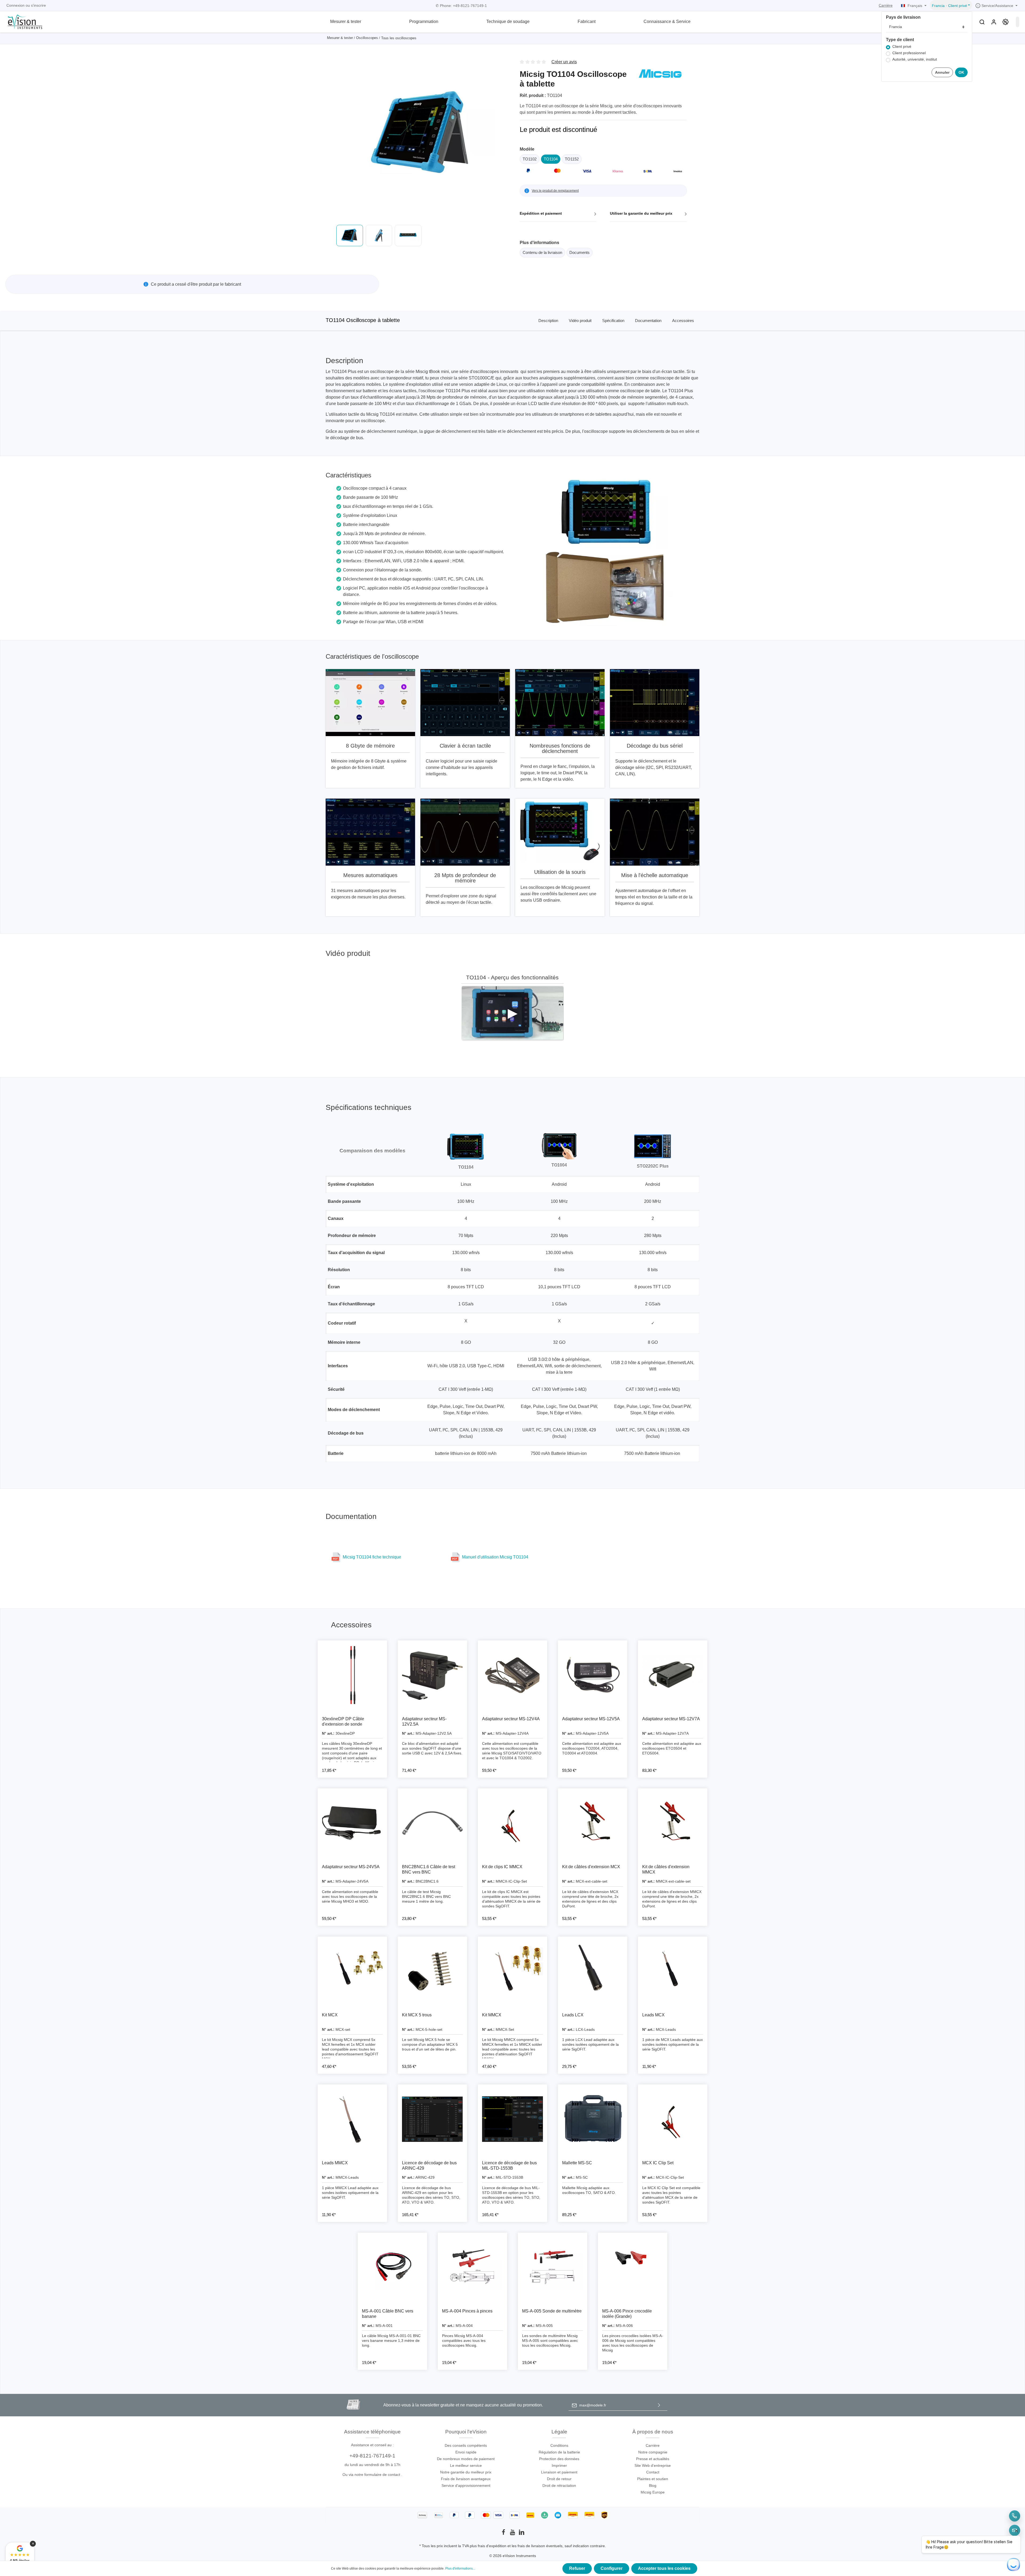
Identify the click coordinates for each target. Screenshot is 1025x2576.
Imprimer (559, 2465)
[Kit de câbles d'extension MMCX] (673, 1823)
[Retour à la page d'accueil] (22, 21)
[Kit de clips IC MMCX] (512, 1823)
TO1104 (551, 159)
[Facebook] (504, 2534)
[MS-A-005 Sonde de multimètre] (553, 2267)
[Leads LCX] (593, 1971)
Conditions (559, 2445)
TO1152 (572, 159)
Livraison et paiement (559, 2472)
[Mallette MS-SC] (593, 2119)
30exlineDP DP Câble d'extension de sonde (343, 1721)
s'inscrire (38, 5)
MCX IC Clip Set (658, 2163)
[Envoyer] (659, 2405)
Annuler (942, 72)
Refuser (577, 2568)
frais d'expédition (492, 2546)
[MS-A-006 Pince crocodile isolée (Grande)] (633, 2267)
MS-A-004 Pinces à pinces (467, 2311)
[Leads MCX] (673, 1971)
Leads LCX (573, 2015)
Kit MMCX (492, 2015)
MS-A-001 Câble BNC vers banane (388, 2314)
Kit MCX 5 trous (417, 2015)
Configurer (612, 2568)
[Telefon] (1015, 2516)
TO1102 (530, 159)
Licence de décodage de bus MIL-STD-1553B (509, 2165)
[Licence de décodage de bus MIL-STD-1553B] (512, 2119)
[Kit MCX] (352, 1971)
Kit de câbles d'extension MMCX (666, 1869)
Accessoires (683, 321)
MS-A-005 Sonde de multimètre (552, 2311)
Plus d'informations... (460, 2569)
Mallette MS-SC (577, 2163)
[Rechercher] (982, 22)
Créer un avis (564, 62)
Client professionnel (909, 53)
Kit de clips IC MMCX (502, 1867)
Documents (579, 252)
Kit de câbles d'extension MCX (591, 1867)
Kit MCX (330, 2015)
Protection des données (559, 2459)
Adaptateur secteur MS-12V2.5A (424, 1721)
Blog (653, 2485)
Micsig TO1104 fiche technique (372, 1557)
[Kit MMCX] (512, 1971)
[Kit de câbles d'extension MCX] (593, 1823)
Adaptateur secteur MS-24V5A (351, 1867)
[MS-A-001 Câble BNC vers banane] (392, 2267)
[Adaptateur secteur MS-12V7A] (673, 1675)
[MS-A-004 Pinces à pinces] (472, 2267)
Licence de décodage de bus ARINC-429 (429, 2165)
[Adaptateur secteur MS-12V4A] (512, 1675)
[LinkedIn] (522, 2534)
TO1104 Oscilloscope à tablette (363, 320)
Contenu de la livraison (542, 252)
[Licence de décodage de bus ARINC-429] (432, 2119)
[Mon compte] (994, 22)
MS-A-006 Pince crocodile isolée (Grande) (627, 2314)
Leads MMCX (335, 2163)
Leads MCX (653, 2015)
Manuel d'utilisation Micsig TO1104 (495, 1557)
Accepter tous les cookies (664, 2568)
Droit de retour (559, 2479)
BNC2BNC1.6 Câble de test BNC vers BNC (429, 1869)
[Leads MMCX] (352, 2119)
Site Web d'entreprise (653, 2465)
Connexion (15, 5)
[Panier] (1018, 22)
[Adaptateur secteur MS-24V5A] (352, 1823)
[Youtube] (513, 2534)
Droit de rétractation (559, 2485)
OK (961, 72)
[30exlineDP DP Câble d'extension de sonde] (352, 1675)
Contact (653, 2472)
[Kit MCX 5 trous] (432, 1971)
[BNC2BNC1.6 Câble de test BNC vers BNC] (432, 1823)
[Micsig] (660, 73)
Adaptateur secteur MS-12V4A (511, 1719)
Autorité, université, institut (915, 59)
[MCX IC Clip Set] (673, 2119)
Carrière (886, 5)
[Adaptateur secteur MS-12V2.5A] (432, 1675)
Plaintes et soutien (653, 2479)
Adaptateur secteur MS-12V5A (591, 1719)
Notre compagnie (653, 2452)
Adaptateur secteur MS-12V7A (671, 1719)
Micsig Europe (653, 2492)
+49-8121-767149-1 (372, 2456)
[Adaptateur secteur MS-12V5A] (593, 1675)
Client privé (902, 47)
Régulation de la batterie (559, 2452)
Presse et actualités (653, 2459)
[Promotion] (1006, 22)
